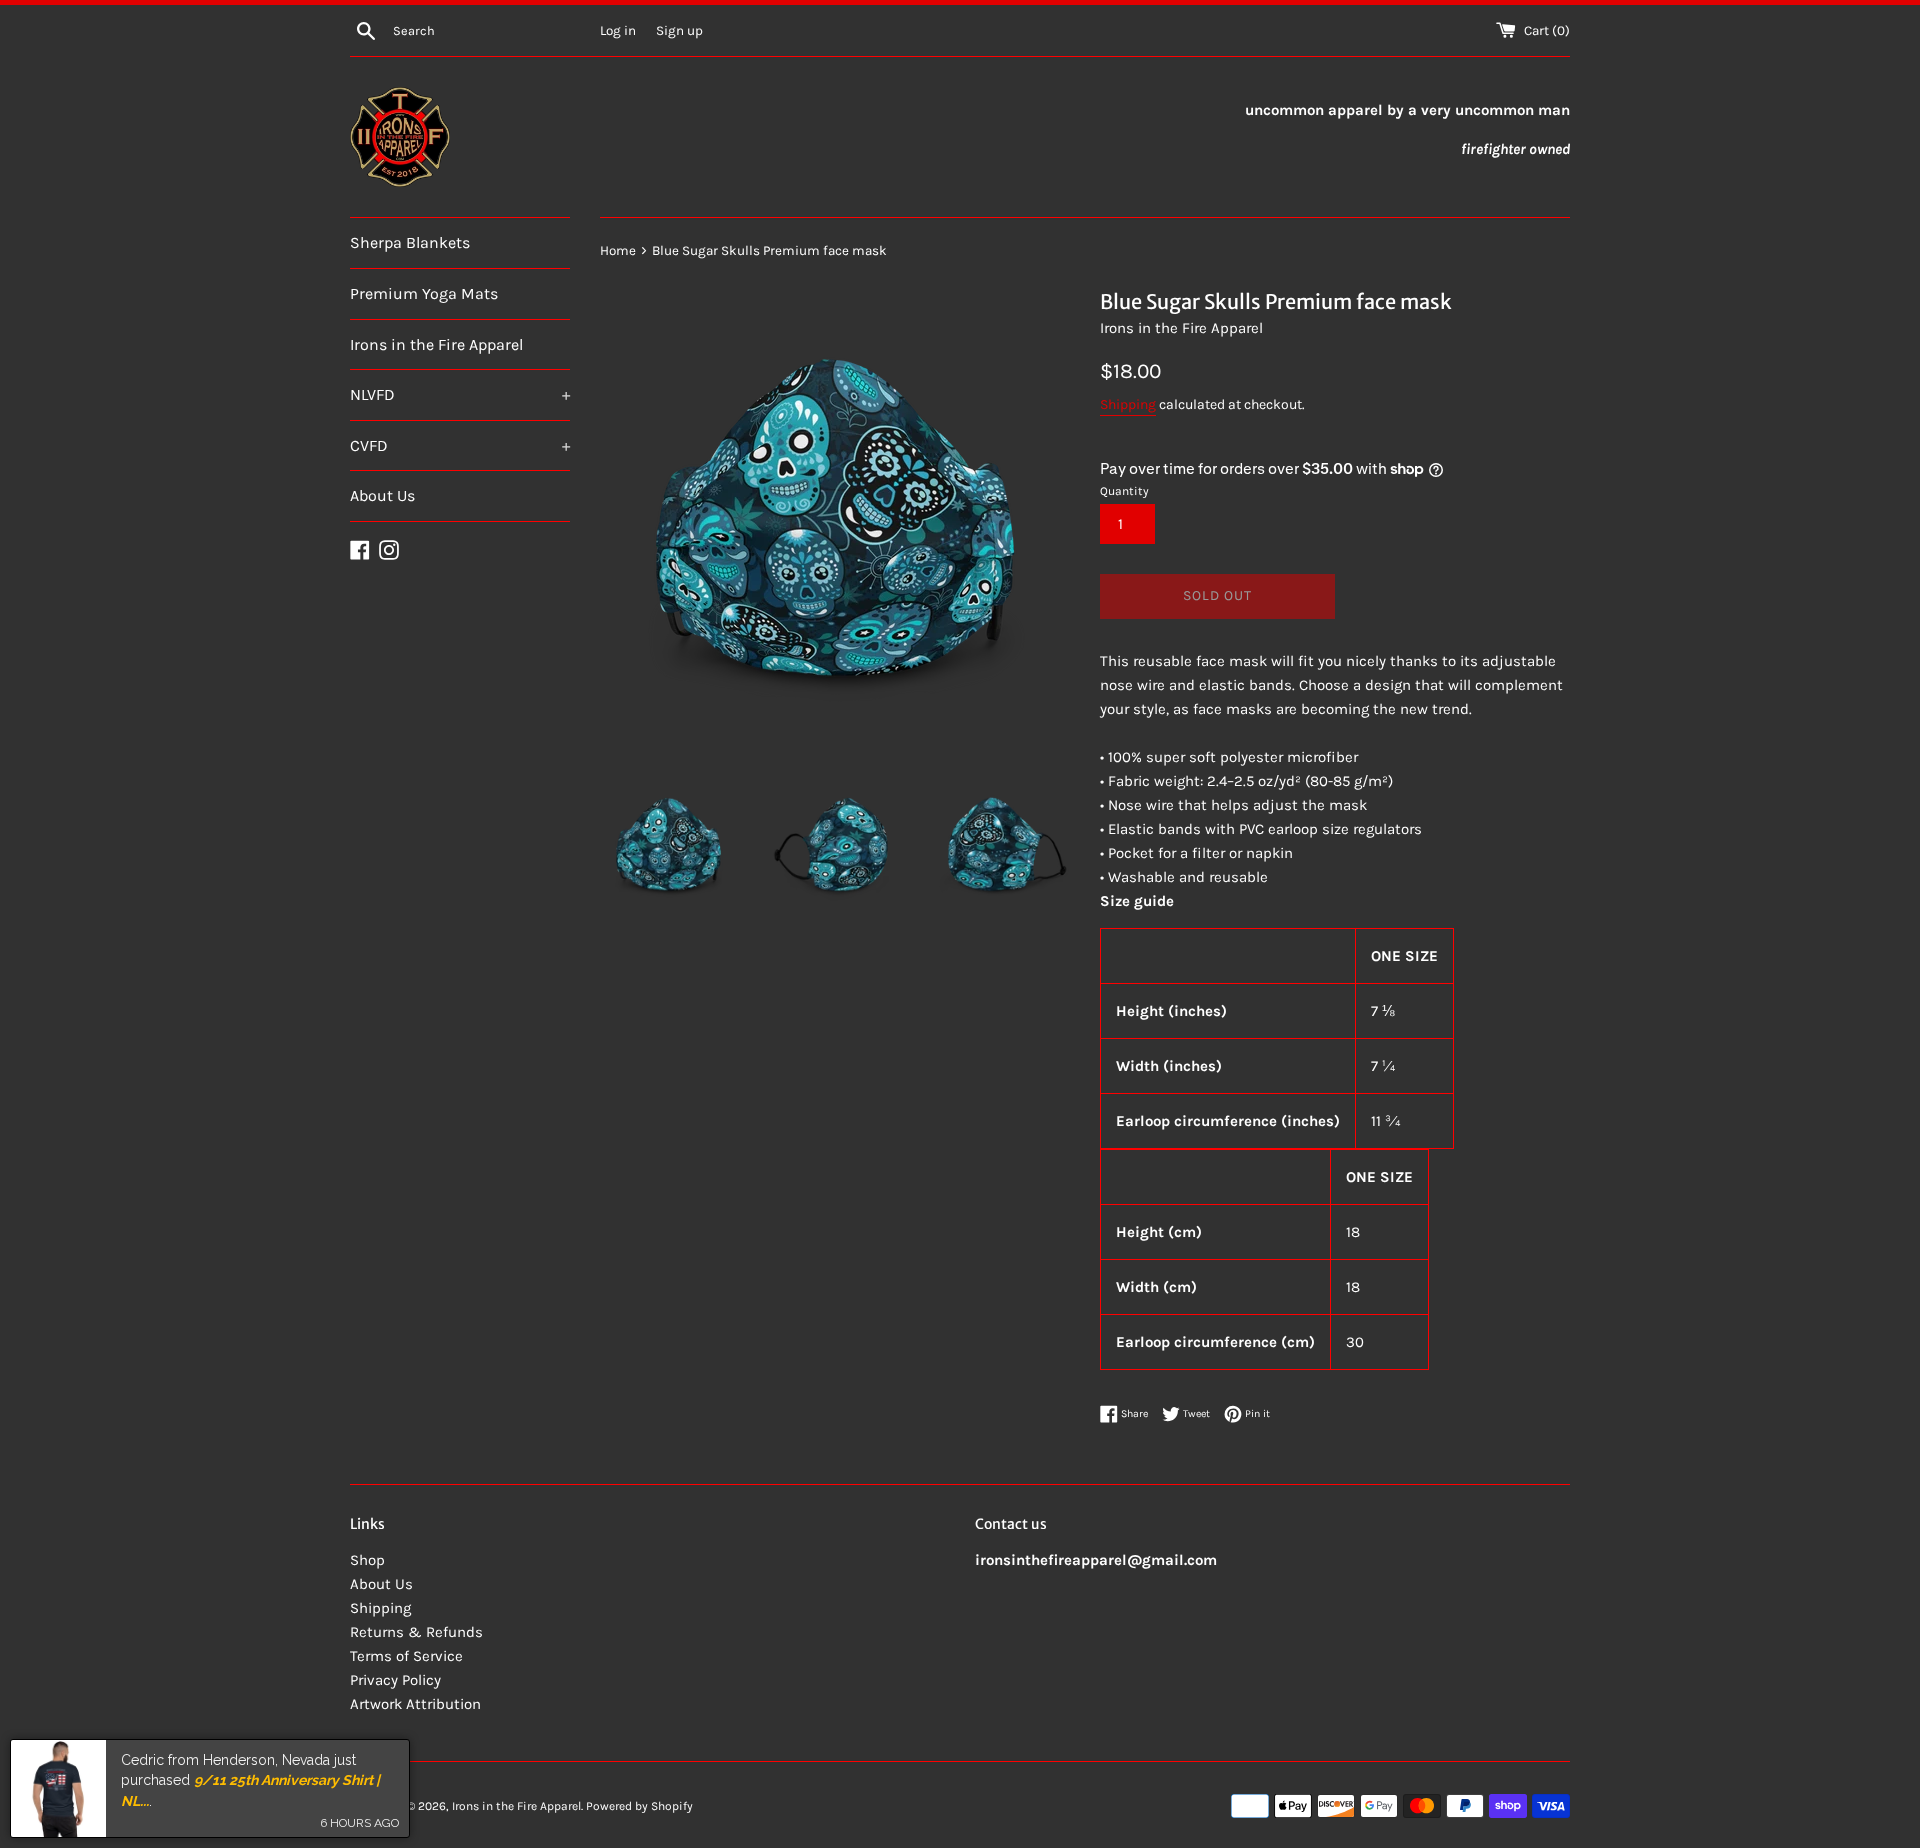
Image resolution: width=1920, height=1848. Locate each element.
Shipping (1128, 404)
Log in (618, 30)
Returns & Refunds (416, 1632)
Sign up (679, 30)
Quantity (1124, 491)
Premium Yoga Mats (424, 293)
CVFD (460, 445)
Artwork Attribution (415, 1704)
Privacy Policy (395, 1680)
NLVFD (460, 394)
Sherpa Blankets (410, 242)
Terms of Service (406, 1656)
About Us (382, 495)
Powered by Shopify (639, 1806)
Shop (367, 1560)
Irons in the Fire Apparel (436, 344)
